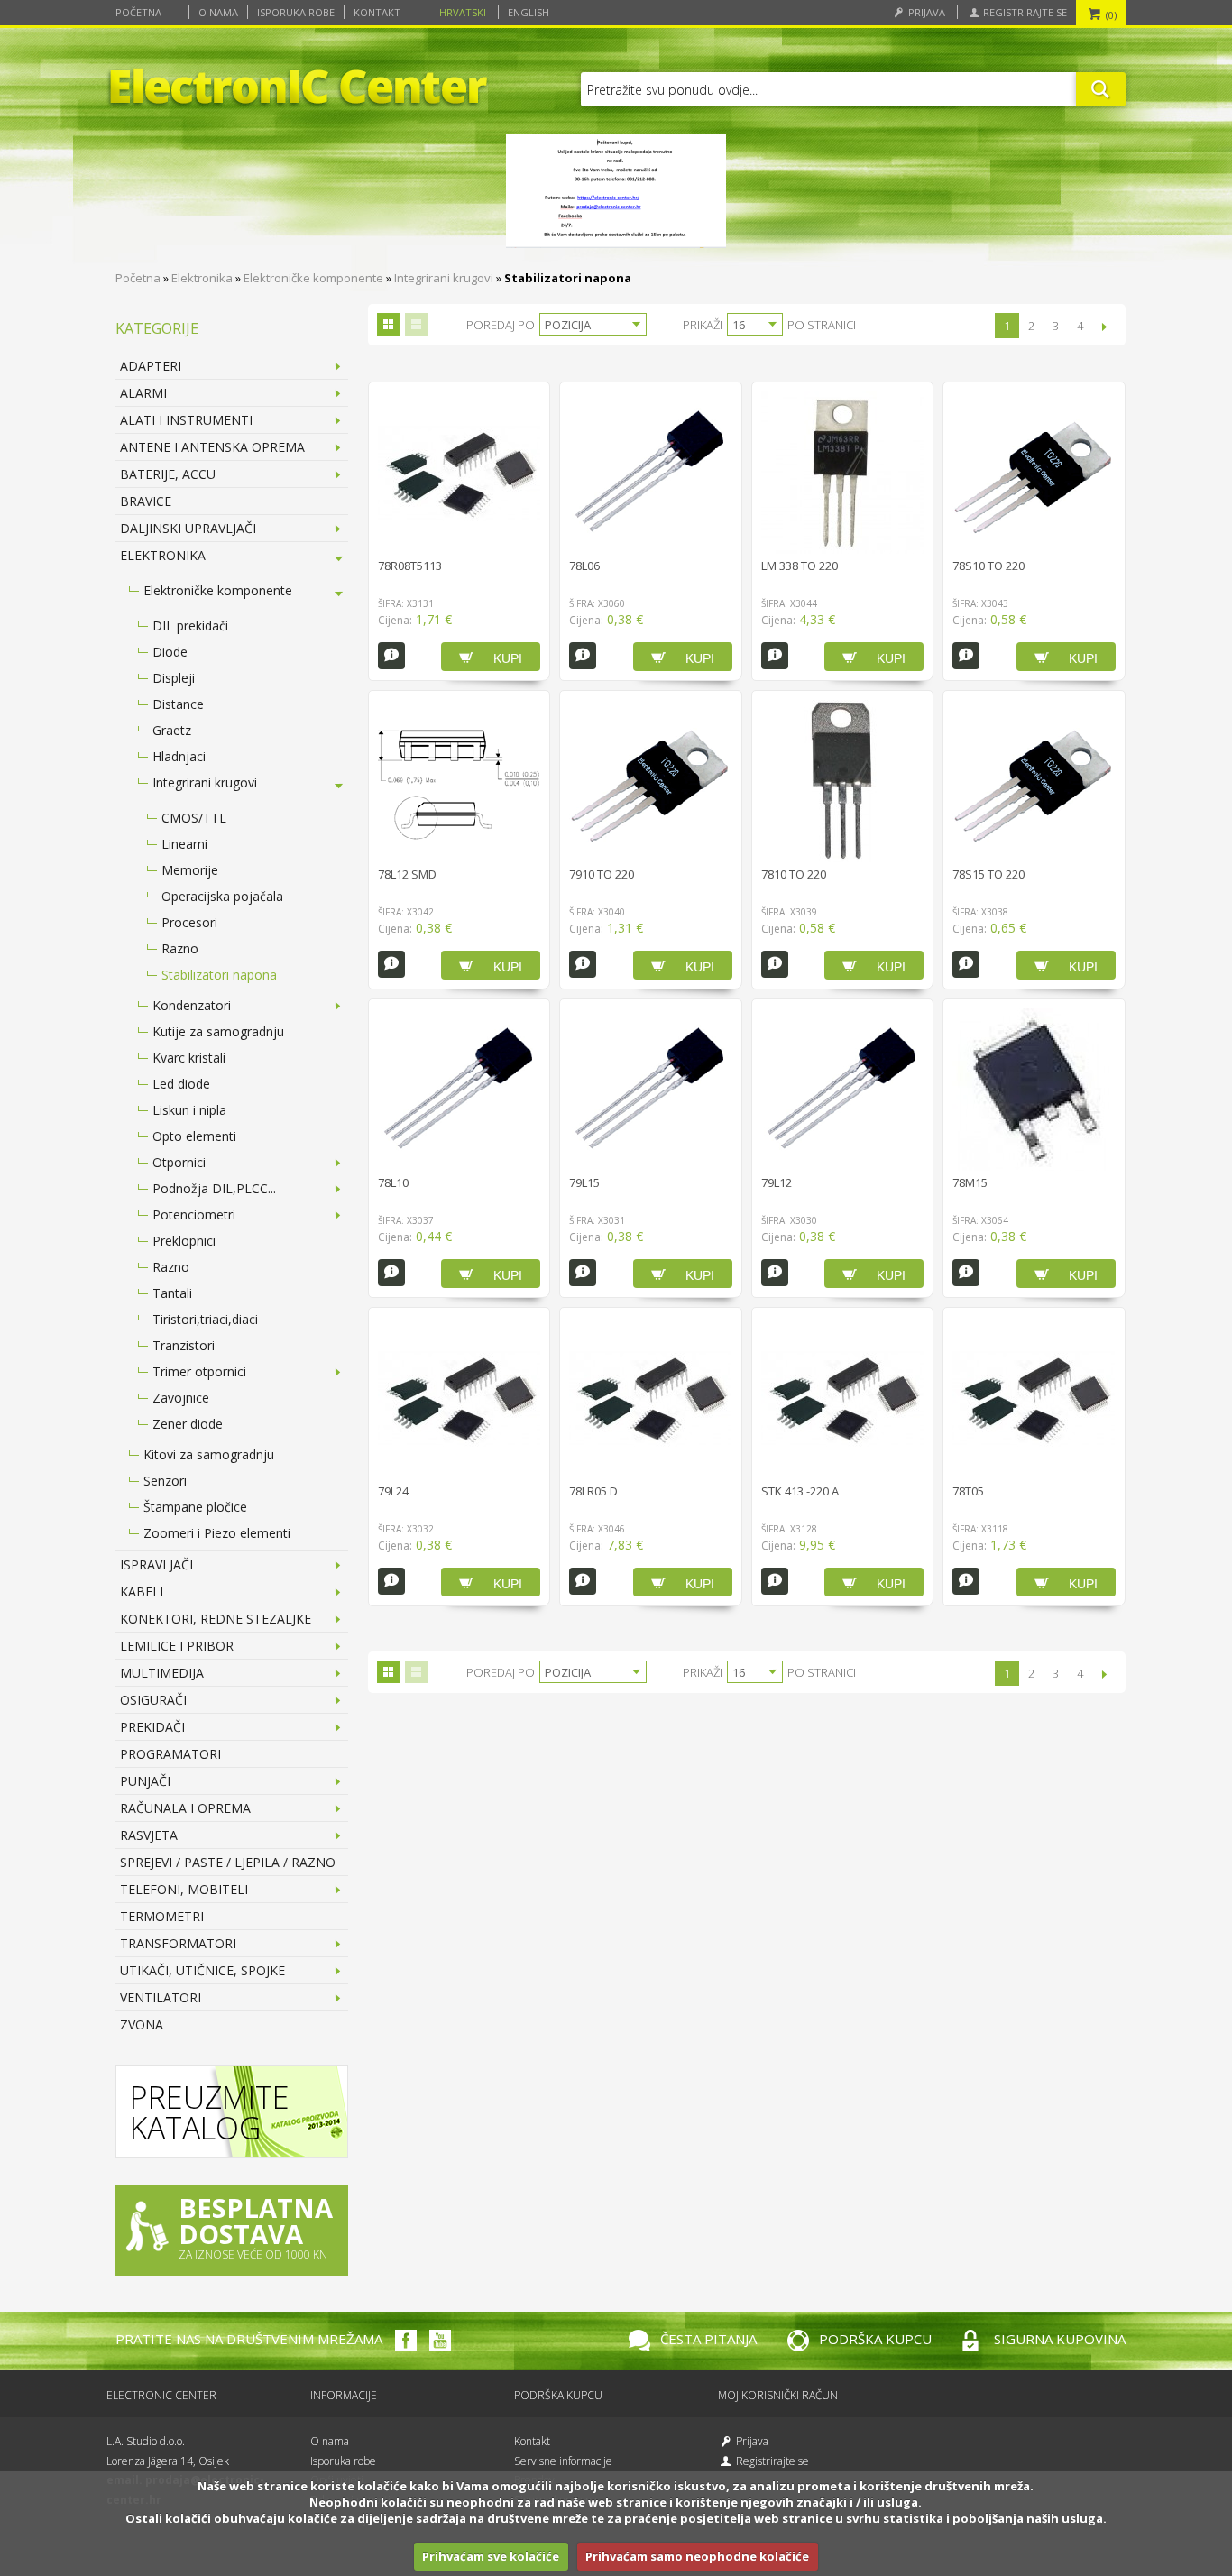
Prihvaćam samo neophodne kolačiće (697, 2556)
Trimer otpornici (199, 1371)
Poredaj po (501, 325)
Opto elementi (194, 1136)
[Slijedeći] (1104, 327)
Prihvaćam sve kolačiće (491, 2556)
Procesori (189, 922)
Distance (178, 704)
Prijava (925, 12)
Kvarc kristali (189, 1058)
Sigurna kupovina (1060, 2339)
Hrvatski (463, 12)
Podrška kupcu (875, 2339)
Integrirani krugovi (444, 278)
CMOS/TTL (194, 818)
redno (416, 324)
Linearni (184, 844)
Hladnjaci (179, 756)
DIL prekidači (190, 626)
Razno (180, 948)
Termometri (162, 1916)
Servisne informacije (563, 2461)
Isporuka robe (296, 12)
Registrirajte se (1024, 12)
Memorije (190, 870)
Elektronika (202, 278)
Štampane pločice (195, 1507)
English (529, 12)
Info (391, 656)
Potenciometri (194, 1214)
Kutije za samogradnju (218, 1031)
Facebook (406, 2341)
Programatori (170, 1754)
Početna (138, 12)
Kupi (508, 658)
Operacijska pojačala (222, 896)
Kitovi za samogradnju (209, 1454)
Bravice (146, 501)
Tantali (172, 1293)
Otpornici (179, 1162)
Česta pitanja (708, 2339)
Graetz (172, 730)
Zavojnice (181, 1398)
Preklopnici (184, 1241)
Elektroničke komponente (313, 278)
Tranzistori (184, 1345)
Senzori (165, 1481)
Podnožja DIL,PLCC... (214, 1188)
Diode (170, 652)
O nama (218, 12)
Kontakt (377, 12)
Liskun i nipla (189, 1110)
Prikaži (703, 325)
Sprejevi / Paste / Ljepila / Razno (228, 1862)
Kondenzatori (192, 1005)
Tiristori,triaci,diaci (205, 1319)
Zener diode (188, 1424)
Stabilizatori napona (219, 975)
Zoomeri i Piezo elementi (217, 1533)
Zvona (142, 2024)
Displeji (174, 678)
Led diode (181, 1084)
